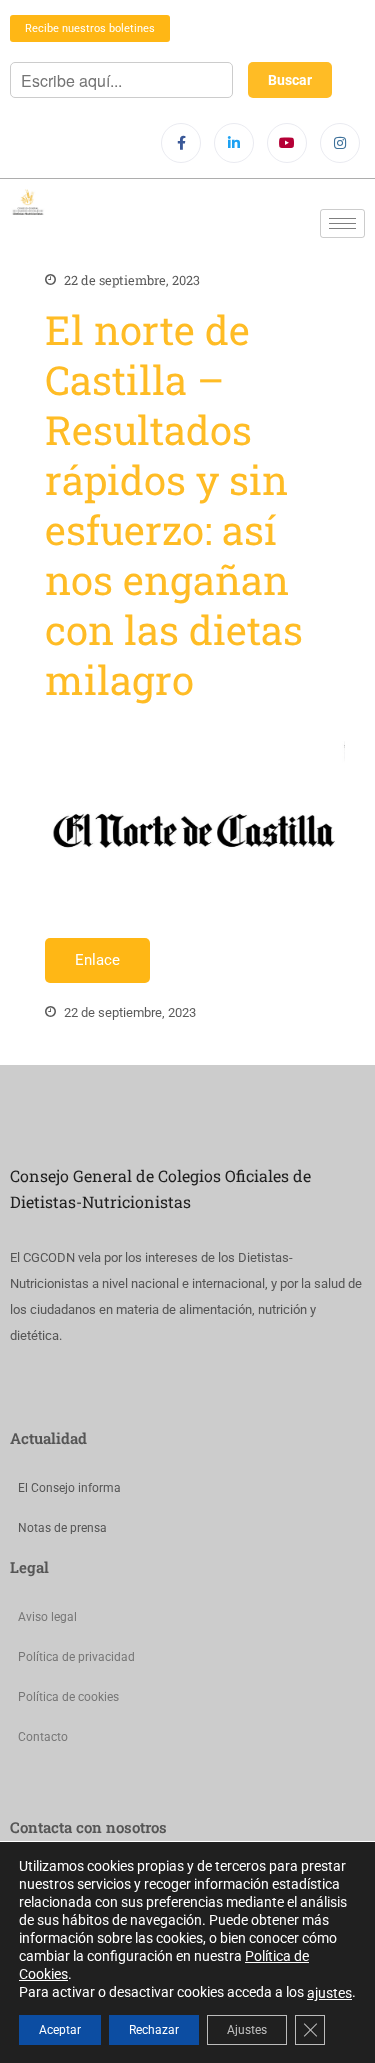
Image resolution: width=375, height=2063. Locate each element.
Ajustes (247, 2030)
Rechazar (154, 2030)
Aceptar (60, 2030)
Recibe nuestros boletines (90, 28)
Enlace (97, 960)
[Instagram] (340, 143)
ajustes (329, 1993)
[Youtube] (287, 143)
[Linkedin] (234, 143)
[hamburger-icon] (342, 223)
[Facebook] (181, 143)
